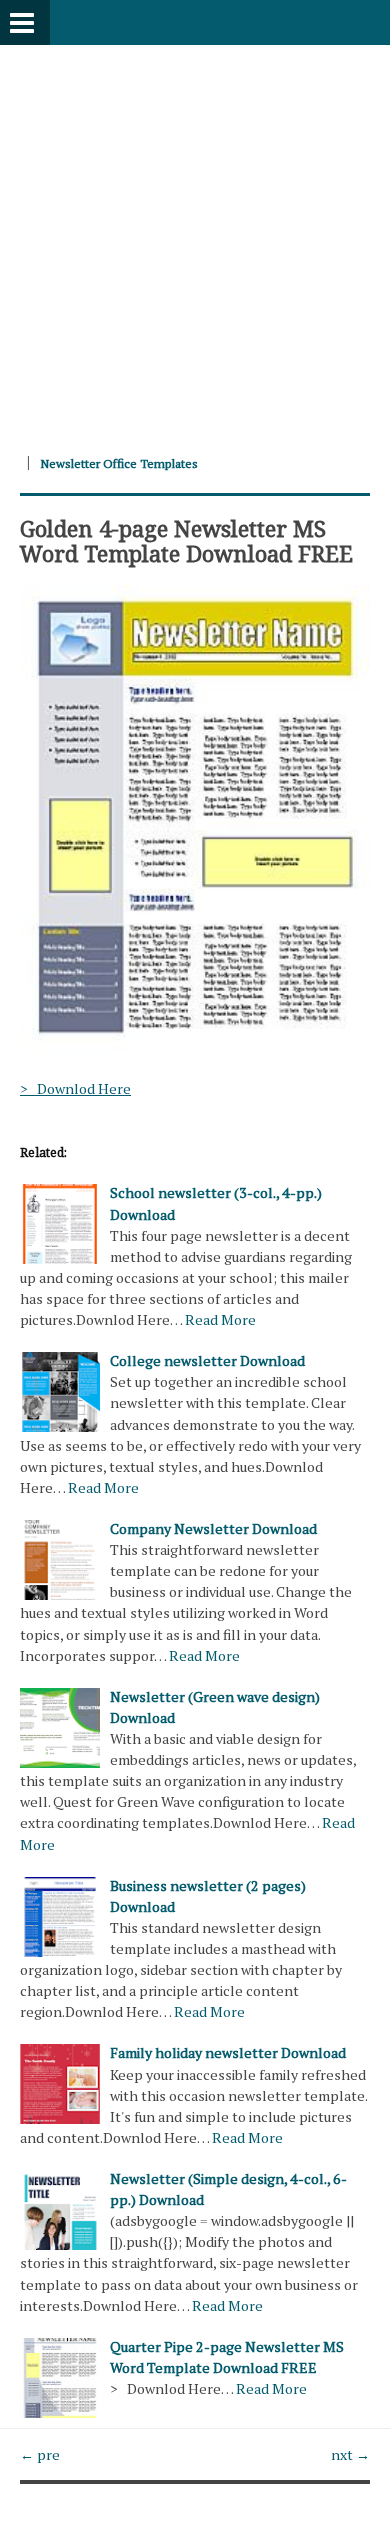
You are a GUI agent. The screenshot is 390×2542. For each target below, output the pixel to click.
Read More (220, 1319)
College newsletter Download (207, 1360)
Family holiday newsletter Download (228, 2052)
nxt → (350, 2454)
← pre (40, 2454)
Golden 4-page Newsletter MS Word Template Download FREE (186, 540)
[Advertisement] (195, 240)
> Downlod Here (75, 1088)
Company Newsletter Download (213, 1528)
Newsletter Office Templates (119, 463)
